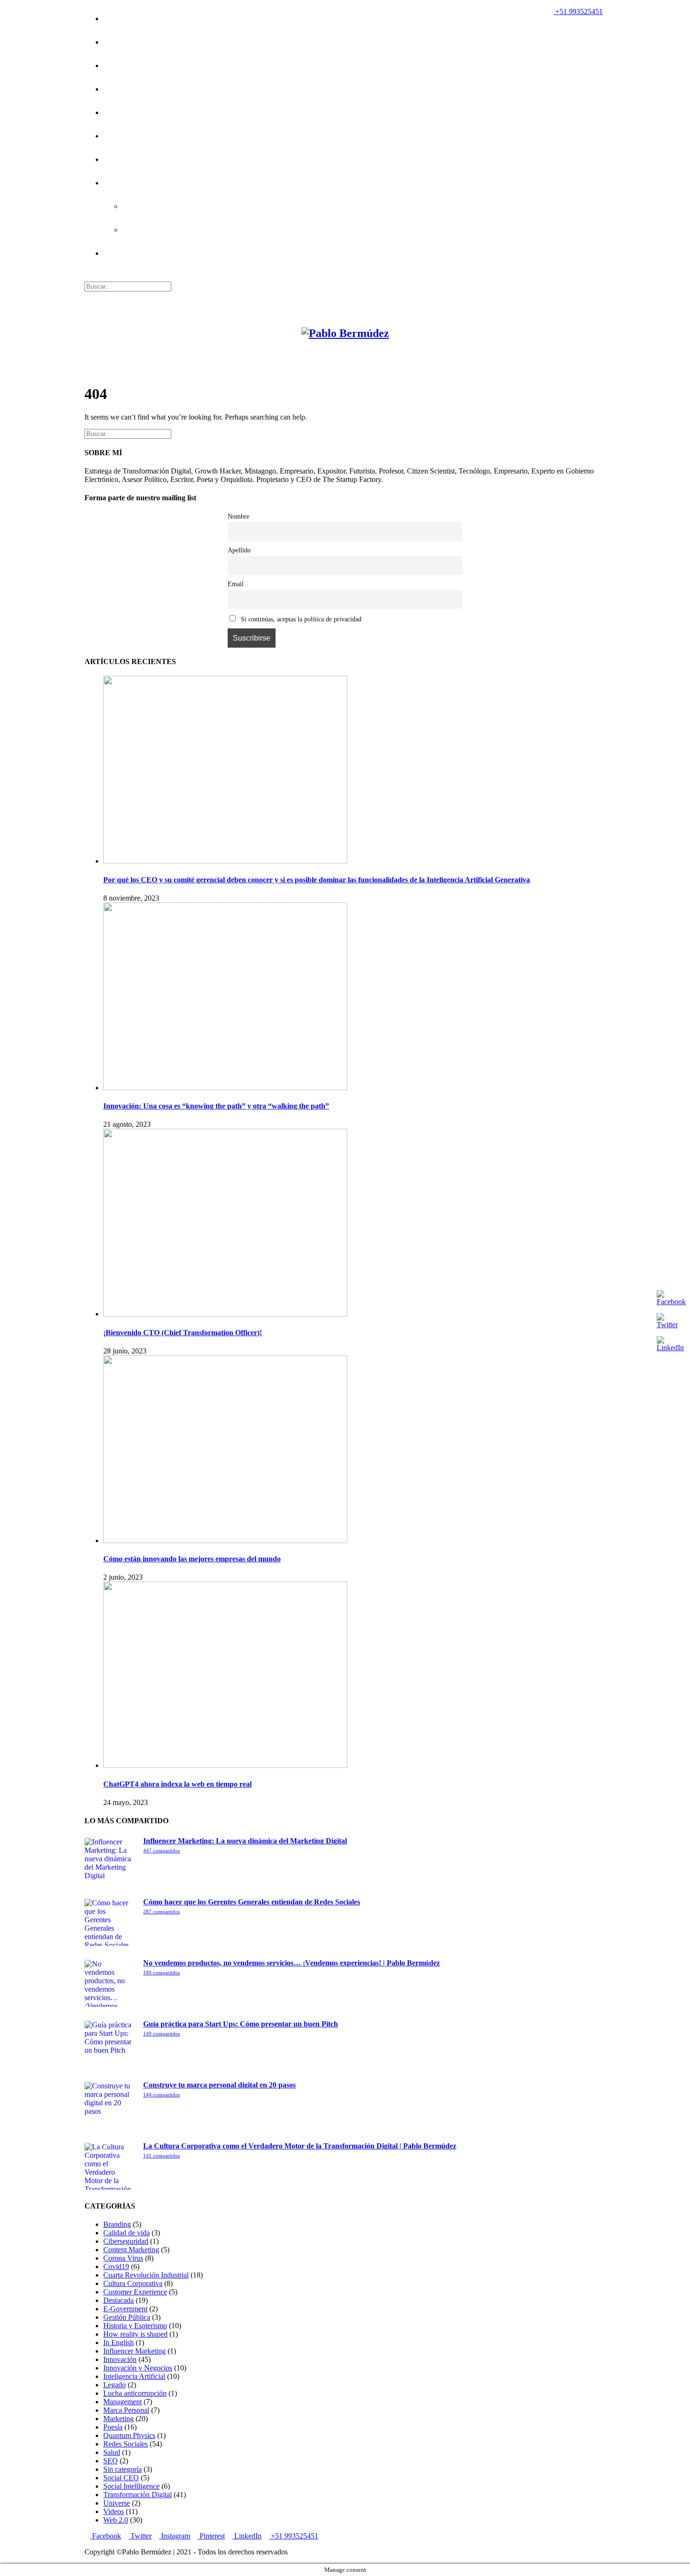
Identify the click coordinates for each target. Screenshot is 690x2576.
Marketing (119, 2419)
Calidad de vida (126, 2233)
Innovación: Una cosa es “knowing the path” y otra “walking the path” (216, 1106)
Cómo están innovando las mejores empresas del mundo (192, 1559)
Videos (114, 2511)
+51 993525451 (578, 11)
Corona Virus (123, 2258)
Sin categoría (123, 2469)
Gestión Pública (127, 2317)
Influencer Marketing (134, 2351)
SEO (111, 2461)
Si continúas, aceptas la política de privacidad (300, 619)
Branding (117, 2224)
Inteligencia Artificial (134, 2376)
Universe (117, 2503)
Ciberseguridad (126, 2241)
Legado (115, 90)
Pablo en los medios (134, 160)
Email (236, 584)
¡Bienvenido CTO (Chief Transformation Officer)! (183, 1333)
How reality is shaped (135, 2334)
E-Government (125, 2309)
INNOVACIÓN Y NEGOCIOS (157, 230)
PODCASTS (117, 183)
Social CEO (121, 2478)
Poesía (113, 113)
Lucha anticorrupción (135, 2393)
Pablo (112, 43)
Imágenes (118, 66)
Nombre (238, 516)
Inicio (112, 19)
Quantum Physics (129, 2435)
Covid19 (115, 137)
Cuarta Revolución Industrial (146, 2275)
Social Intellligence (131, 2486)
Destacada (119, 2300)
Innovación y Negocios (138, 2368)
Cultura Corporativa (133, 2283)
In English (119, 2343)
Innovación (120, 2359)
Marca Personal (126, 2410)
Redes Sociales (126, 2444)
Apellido (239, 550)
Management (123, 2402)
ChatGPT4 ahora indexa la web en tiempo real (177, 1784)
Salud (112, 2452)
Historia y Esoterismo (156, 207)
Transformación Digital (138, 2495)
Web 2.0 (116, 2520)
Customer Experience (135, 2292)
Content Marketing (131, 2250)
